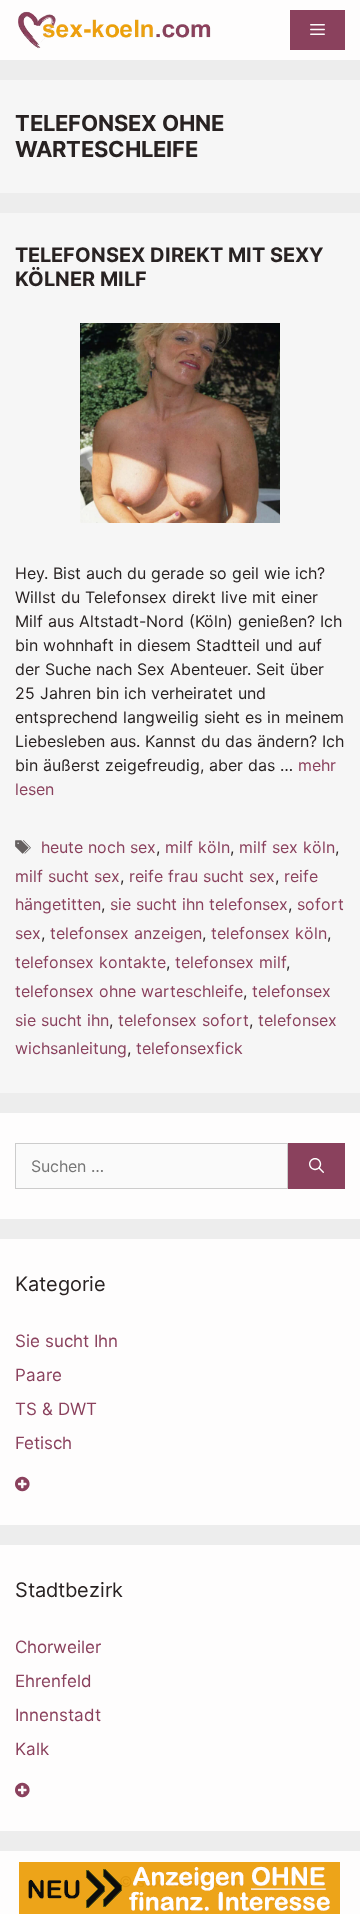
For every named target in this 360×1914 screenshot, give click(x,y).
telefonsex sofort (183, 1020)
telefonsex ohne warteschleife (129, 991)
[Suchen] (316, 1166)
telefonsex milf (230, 962)
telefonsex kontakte (90, 962)
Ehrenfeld (53, 1681)
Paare (38, 1375)
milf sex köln (287, 847)
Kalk (32, 1749)
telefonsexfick (189, 1048)
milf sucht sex (67, 876)
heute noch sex (98, 847)
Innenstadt (58, 1715)
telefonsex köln (269, 933)
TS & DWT (56, 1409)
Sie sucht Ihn (66, 1341)
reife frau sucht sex (202, 876)
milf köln (197, 847)
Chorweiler (58, 1647)
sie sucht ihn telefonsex (199, 904)
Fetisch (43, 1443)
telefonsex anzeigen (126, 933)
